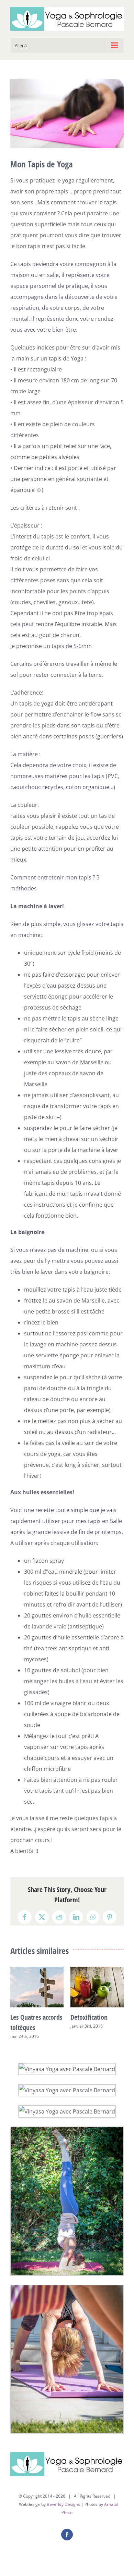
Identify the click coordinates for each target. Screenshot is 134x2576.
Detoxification (89, 2017)
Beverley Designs (63, 2504)
